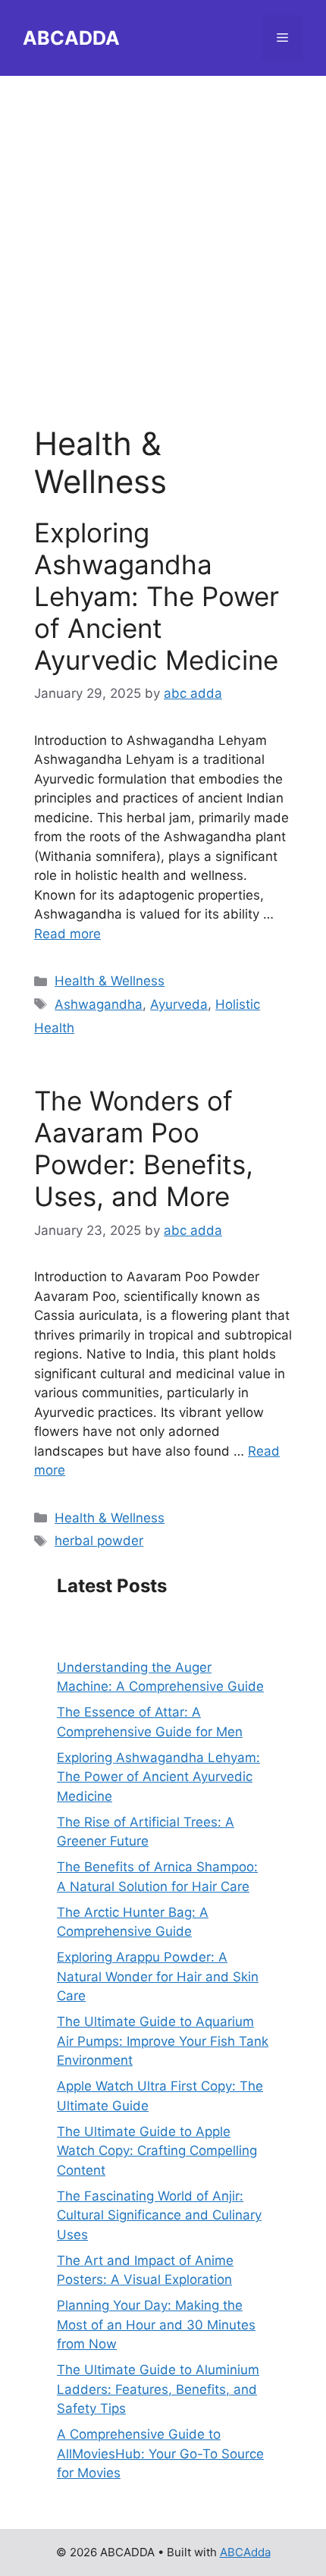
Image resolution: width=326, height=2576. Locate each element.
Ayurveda (179, 1004)
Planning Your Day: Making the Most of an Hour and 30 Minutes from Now (156, 2325)
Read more (67, 934)
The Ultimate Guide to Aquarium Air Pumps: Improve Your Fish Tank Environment (163, 2041)
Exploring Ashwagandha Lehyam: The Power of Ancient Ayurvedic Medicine (157, 596)
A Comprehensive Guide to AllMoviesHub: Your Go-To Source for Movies (160, 2453)
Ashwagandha (99, 1004)
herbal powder (99, 1541)
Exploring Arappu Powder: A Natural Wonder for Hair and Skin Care (158, 1976)
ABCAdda (245, 2552)
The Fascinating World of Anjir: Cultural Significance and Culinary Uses (159, 2215)
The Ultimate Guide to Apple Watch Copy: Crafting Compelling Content (157, 2151)
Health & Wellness (110, 981)
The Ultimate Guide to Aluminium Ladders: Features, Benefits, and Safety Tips (158, 2389)
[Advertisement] (163, 239)
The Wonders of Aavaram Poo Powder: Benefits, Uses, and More (144, 1148)
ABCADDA (71, 38)
